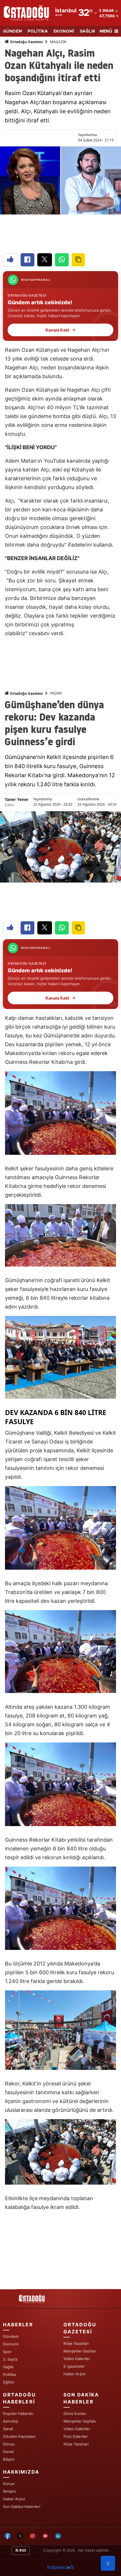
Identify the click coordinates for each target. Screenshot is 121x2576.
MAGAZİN (58, 42)
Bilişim (9, 2459)
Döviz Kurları (75, 2413)
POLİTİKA (38, 31)
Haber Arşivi (74, 2374)
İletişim (9, 2491)
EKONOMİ (64, 31)
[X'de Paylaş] (45, 260)
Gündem (11, 2336)
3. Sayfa (10, 2359)
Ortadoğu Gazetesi (26, 42)
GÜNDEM (12, 31)
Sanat (8, 2429)
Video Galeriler (77, 2359)
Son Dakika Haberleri (22, 2506)
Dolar (108, 11)
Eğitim (9, 2382)
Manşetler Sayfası (80, 2351)
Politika (9, 2374)
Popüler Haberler (18, 2413)
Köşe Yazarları (76, 2343)
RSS (22, 2550)
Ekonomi (11, 2344)
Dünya (9, 2444)
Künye (9, 2484)
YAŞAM (56, 693)
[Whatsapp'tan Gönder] (62, 260)
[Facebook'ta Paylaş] (27, 260)
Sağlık (8, 2367)
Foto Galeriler (76, 2436)
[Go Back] (108, 2563)
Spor (7, 2352)
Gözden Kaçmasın (19, 2436)
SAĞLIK (88, 31)
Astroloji (10, 2421)
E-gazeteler (74, 2366)
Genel (8, 2452)
